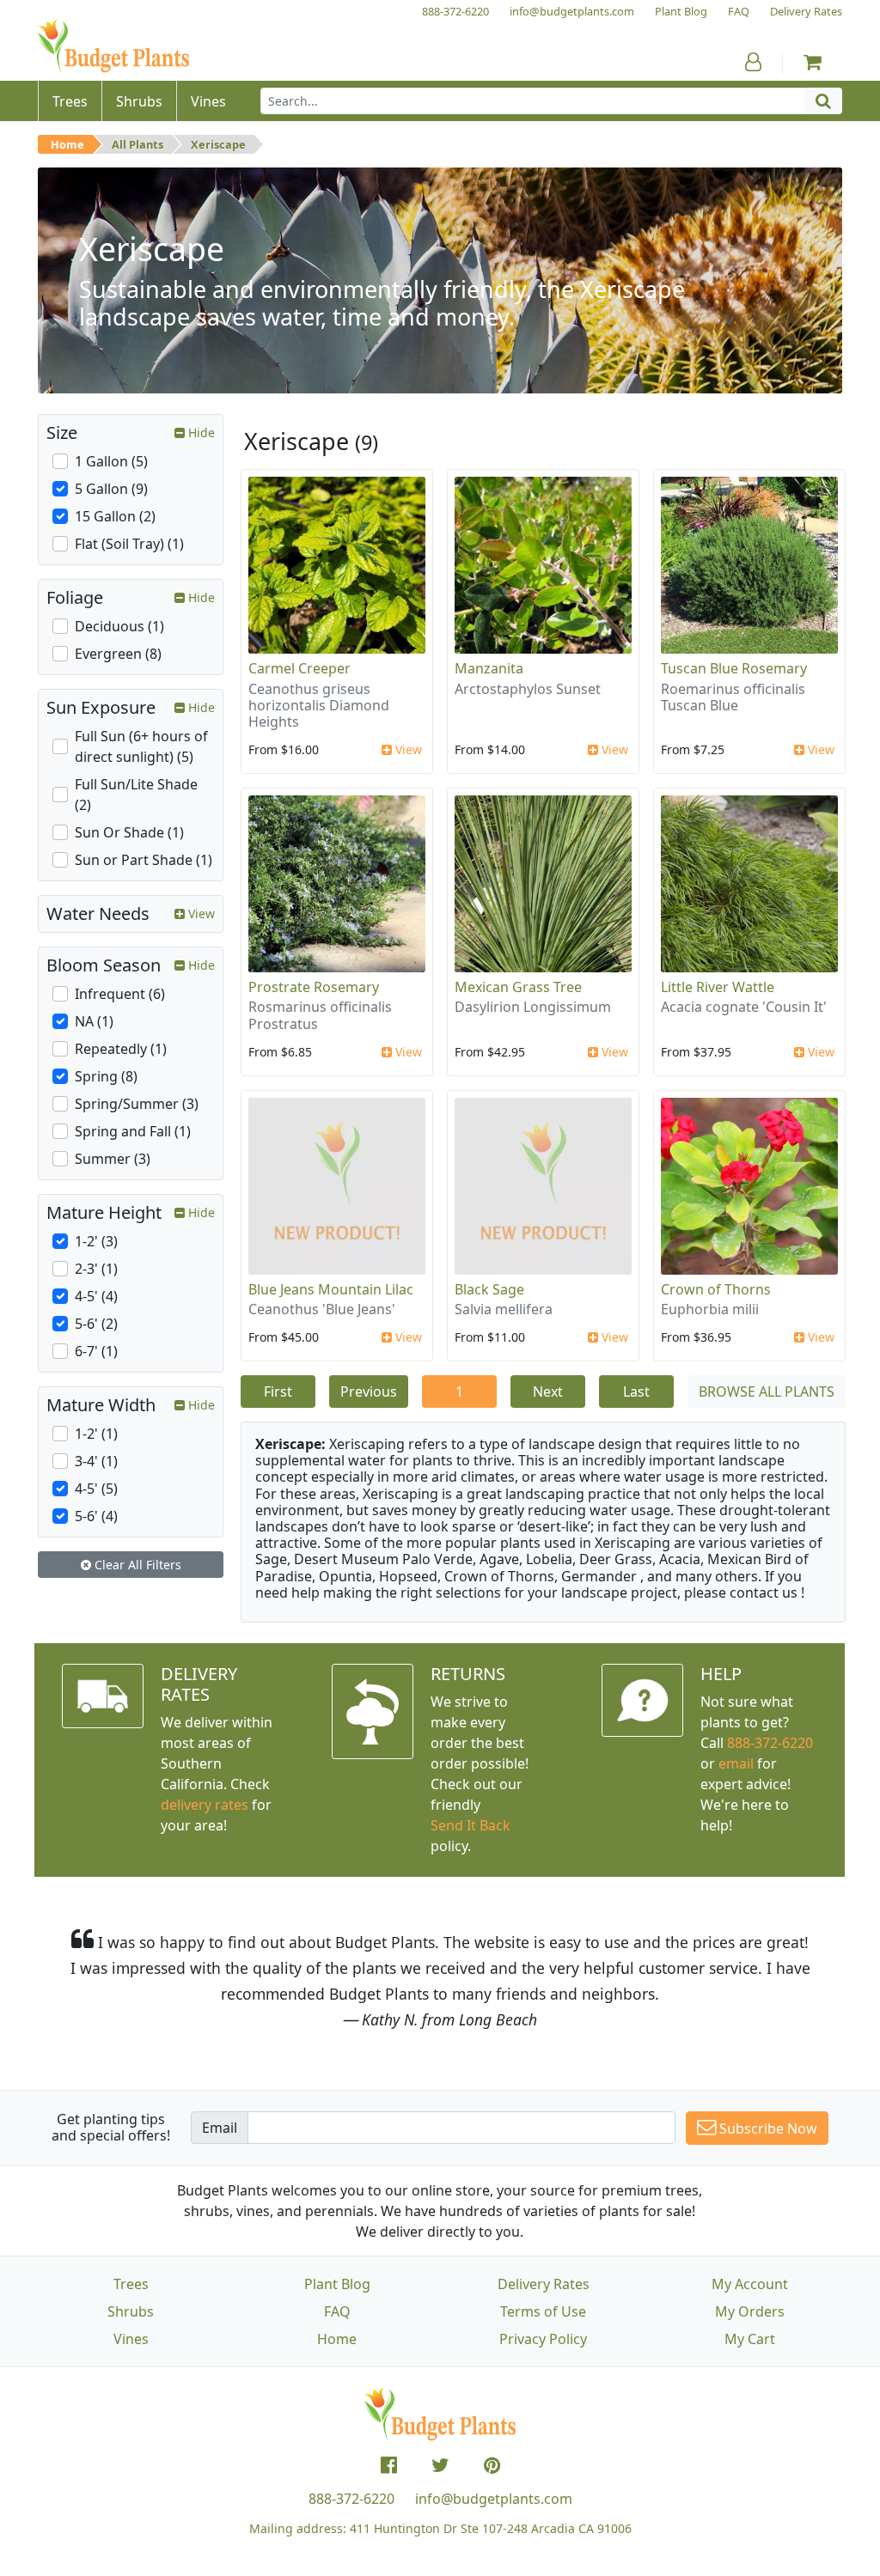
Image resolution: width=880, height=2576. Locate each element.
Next (548, 1392)
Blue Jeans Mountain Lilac (331, 1289)
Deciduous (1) (119, 626)
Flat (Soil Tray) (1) (129, 544)
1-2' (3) (96, 1241)
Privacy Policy (543, 2339)
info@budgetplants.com (494, 2499)
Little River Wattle (718, 987)
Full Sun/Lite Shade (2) (136, 795)
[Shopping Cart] (813, 62)
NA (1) (94, 1021)
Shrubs (131, 2311)
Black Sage (489, 1289)
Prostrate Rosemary (314, 987)
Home (67, 144)
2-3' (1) (96, 1269)
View (407, 749)
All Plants (137, 144)
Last (636, 1392)
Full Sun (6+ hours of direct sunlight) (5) (141, 746)
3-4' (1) (96, 1461)
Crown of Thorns (716, 1289)
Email (220, 2128)
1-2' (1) (96, 1434)
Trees (131, 2284)
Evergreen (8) (118, 654)
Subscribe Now (767, 2128)
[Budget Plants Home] (113, 47)
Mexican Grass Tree (518, 987)
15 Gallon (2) (115, 516)
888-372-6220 (770, 1743)
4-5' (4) (96, 1296)
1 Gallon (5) (111, 461)
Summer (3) (113, 1159)
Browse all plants (767, 1392)
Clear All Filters (136, 1565)
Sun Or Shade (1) (129, 832)
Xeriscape (218, 144)
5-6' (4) (96, 1516)
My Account (750, 2284)
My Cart (750, 2339)
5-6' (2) (96, 1324)
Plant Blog (337, 2284)
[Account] (753, 62)
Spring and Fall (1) (133, 1131)
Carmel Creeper (299, 668)
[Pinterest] (492, 2465)
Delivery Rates (544, 2284)
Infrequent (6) (120, 994)
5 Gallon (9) (111, 489)
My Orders (750, 2311)
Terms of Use (543, 2311)
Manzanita (489, 668)
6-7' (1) (96, 1351)
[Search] (823, 101)
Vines (131, 2339)
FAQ (337, 2311)
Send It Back (471, 1825)
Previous (369, 1392)
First (278, 1392)
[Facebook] (389, 2465)
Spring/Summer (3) (137, 1104)
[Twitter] (440, 2465)
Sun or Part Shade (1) (144, 860)
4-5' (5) (96, 1489)
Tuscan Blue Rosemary (734, 668)
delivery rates (205, 1805)
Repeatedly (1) (121, 1049)
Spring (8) (106, 1076)
